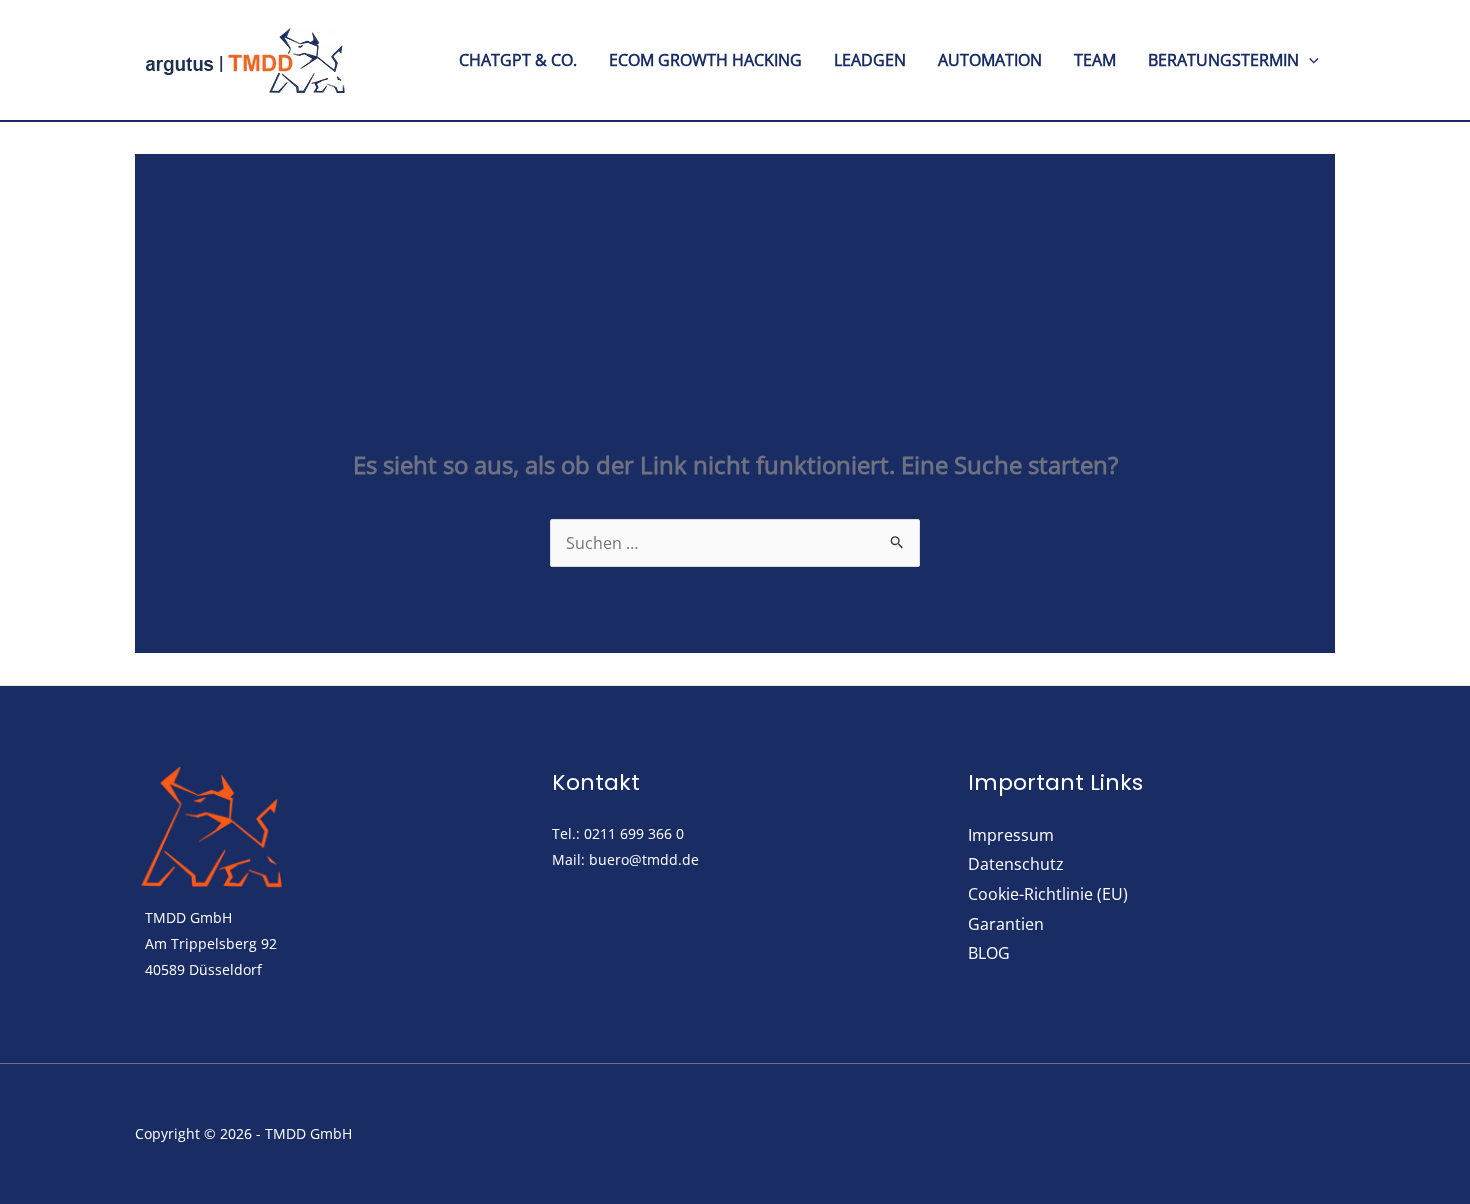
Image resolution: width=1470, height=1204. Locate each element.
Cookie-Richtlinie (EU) (1048, 894)
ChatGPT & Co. (518, 60)
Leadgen (870, 60)
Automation (990, 60)
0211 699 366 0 (634, 833)
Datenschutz (1016, 864)
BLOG (989, 953)
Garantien (1006, 924)
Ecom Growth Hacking (705, 60)
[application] (1309, 60)
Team (1095, 60)
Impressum (1011, 835)
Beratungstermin (1223, 60)
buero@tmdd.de (644, 859)
